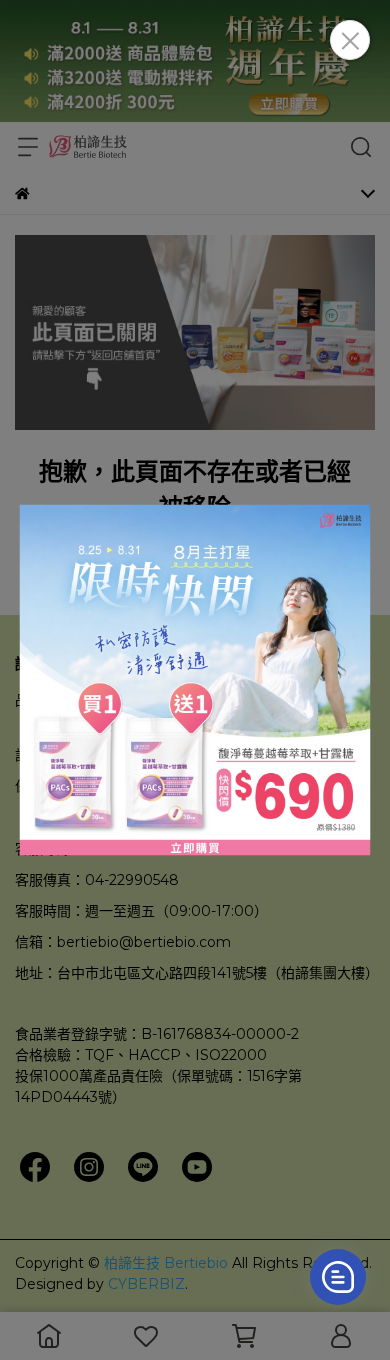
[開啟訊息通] (338, 1277)
